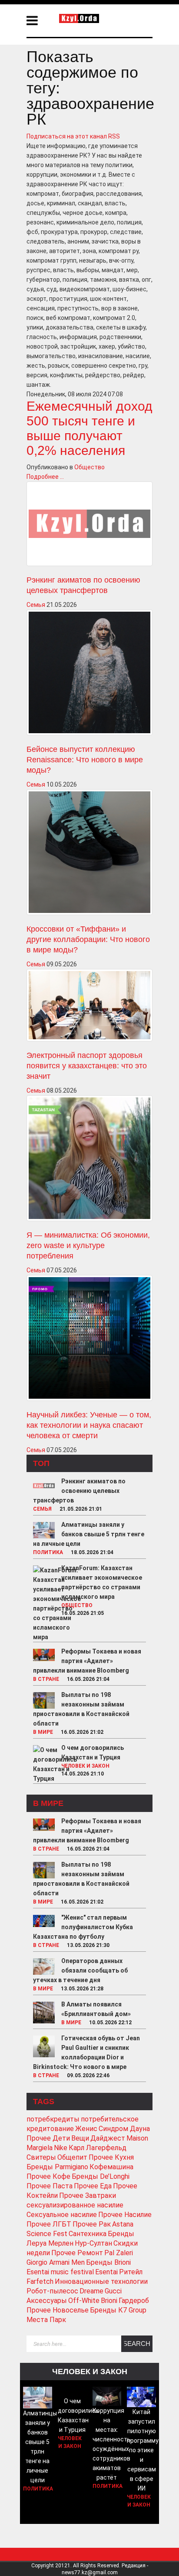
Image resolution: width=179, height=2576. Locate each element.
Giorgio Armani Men (56, 2262)
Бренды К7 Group (118, 2310)
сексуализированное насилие (75, 2205)
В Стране (46, 1679)
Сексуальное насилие (62, 2215)
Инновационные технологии (101, 2281)
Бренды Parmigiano (57, 2167)
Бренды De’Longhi (101, 2176)
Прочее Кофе (48, 2176)
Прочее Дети (48, 2138)
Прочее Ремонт (77, 2253)
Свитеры (41, 2157)
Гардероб (134, 2301)
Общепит (72, 2157)
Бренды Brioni (108, 2262)
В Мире (43, 1732)
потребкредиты (53, 2119)
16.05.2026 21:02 (82, 1732)
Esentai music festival (60, 2272)
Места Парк (46, 2320)
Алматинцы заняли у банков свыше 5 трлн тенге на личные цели (89, 1534)
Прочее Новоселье (58, 2310)
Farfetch (40, 2281)
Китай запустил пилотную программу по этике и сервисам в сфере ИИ (143, 2450)
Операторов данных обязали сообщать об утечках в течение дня (80, 1970)
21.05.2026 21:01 (81, 1509)
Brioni (109, 2301)
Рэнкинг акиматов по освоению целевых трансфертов (79, 1491)
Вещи (80, 2138)
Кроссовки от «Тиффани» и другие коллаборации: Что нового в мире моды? (88, 939)
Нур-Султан (93, 2243)
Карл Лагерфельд (98, 2148)
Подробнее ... (45, 477)
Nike (61, 2148)
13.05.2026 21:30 (88, 1945)
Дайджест (108, 2138)
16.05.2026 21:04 (88, 1679)
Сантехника (88, 2234)
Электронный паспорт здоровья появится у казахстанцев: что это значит (87, 1066)
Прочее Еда (93, 2186)
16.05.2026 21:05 (83, 1613)
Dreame (91, 2291)
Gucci (113, 2291)
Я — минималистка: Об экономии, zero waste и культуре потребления (88, 1245)
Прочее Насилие (125, 2215)
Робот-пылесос (52, 2291)
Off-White (84, 2301)
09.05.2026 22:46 (88, 2075)
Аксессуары (47, 2301)
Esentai (106, 2272)
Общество (89, 467)
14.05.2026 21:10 (83, 1774)
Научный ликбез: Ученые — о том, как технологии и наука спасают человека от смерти (89, 1425)
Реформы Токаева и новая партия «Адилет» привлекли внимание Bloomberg (87, 1661)
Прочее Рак (92, 2224)
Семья (36, 605)
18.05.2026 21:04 (92, 1552)
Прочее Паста (50, 2186)
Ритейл (131, 2272)
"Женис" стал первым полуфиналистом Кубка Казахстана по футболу (83, 1927)
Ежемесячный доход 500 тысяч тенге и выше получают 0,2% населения (89, 428)
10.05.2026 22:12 (110, 2023)
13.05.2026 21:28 (82, 1989)
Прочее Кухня (111, 2157)
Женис (86, 2129)
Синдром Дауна (124, 2129)
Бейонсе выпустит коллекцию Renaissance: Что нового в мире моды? (85, 760)
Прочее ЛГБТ (49, 2224)
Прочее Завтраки (88, 2196)
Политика (48, 1552)
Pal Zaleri (119, 2253)
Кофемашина (111, 2167)
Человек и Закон (85, 1766)
